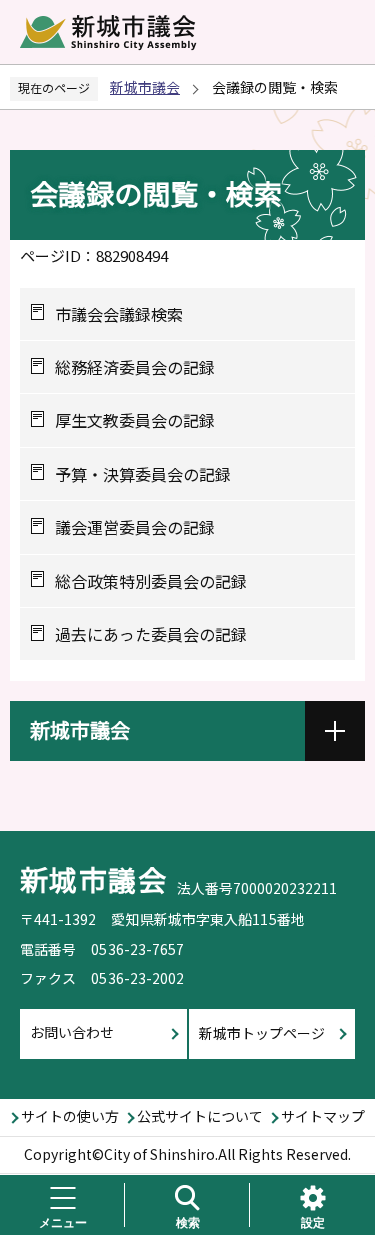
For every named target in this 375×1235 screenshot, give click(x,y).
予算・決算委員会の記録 (143, 474)
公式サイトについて (200, 1116)
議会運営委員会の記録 (135, 527)
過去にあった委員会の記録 (151, 634)
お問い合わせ (72, 1032)
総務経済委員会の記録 (135, 367)
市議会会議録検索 (119, 314)
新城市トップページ (262, 1033)
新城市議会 (145, 87)
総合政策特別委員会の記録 (151, 581)
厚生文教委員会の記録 (135, 420)
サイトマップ (323, 1116)
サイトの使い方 (70, 1116)
